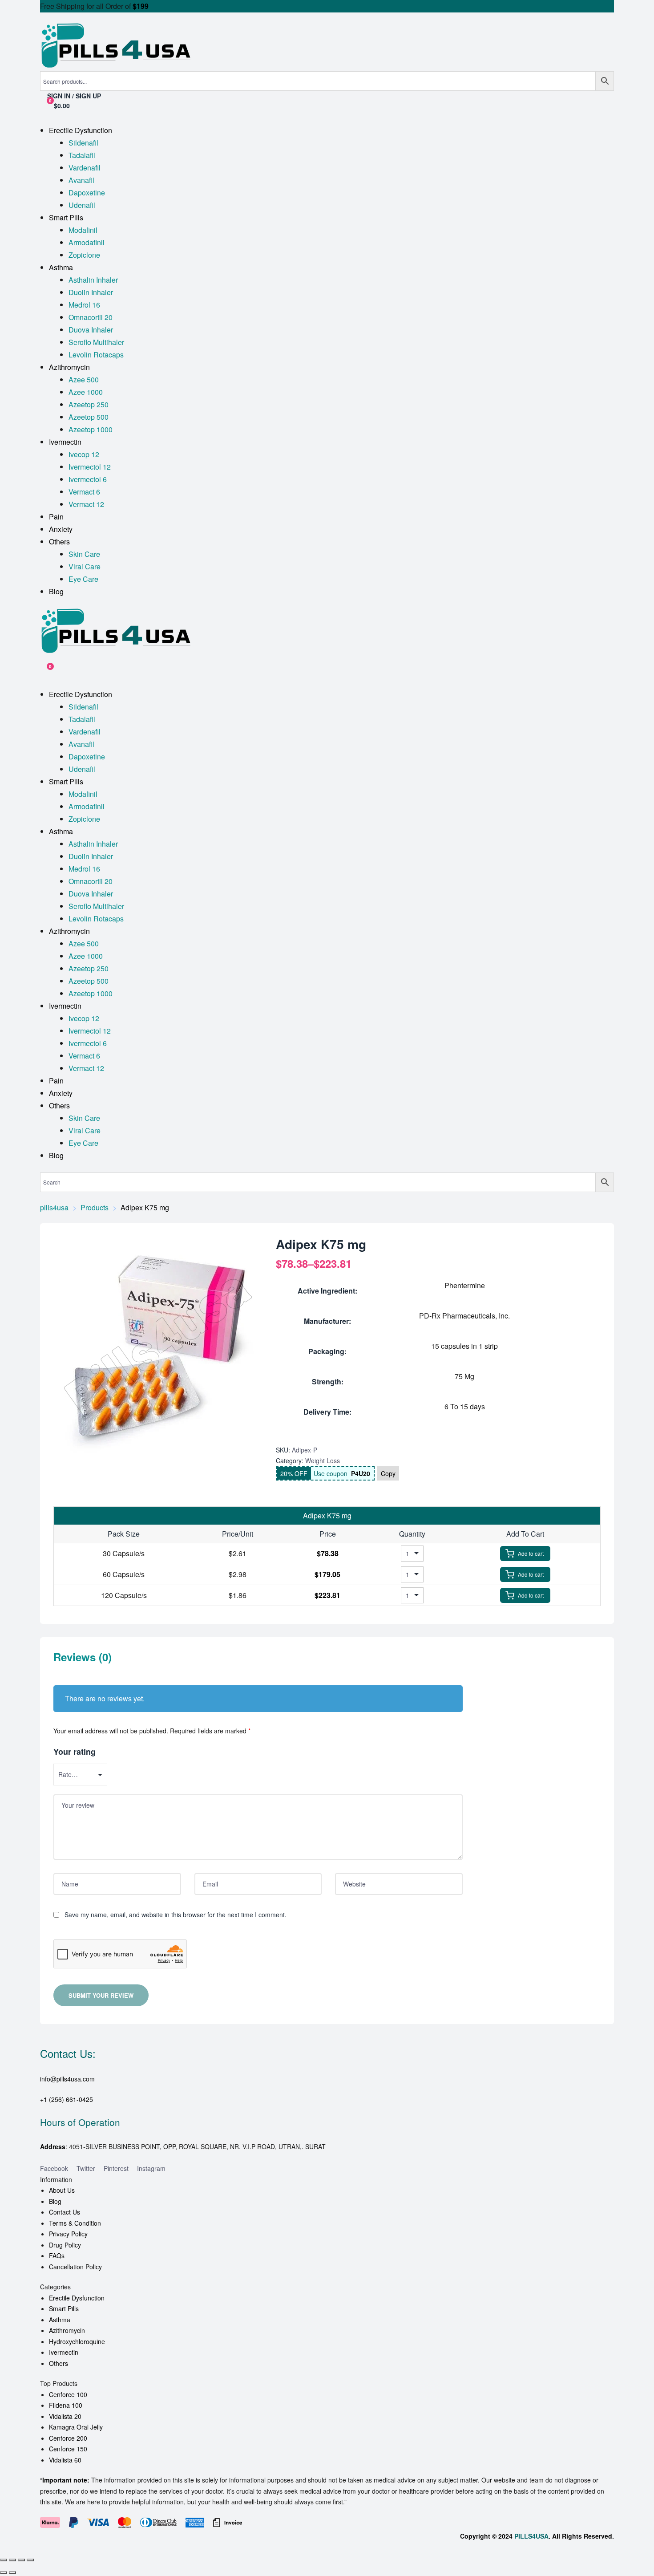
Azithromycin (67, 2330)
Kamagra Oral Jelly (76, 2427)
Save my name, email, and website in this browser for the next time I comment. (176, 1915)
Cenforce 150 (68, 2449)
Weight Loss (323, 1460)
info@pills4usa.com (67, 2079)
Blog (55, 2201)
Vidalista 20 (65, 2416)
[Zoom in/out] (4, 2560)
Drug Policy (65, 2245)
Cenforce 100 (68, 2394)
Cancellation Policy (75, 2267)
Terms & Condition (75, 2223)
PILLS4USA (531, 2536)
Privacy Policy (68, 2234)
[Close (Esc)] (30, 2560)
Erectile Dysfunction (77, 2298)
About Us (62, 2190)
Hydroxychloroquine (77, 2341)
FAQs (57, 2256)
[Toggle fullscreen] (12, 2560)
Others (59, 2363)
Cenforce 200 (68, 2438)
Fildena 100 (66, 2405)
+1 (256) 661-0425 (67, 2099)
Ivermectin (64, 2352)
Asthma (60, 2320)
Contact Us (65, 2212)
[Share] (21, 2560)
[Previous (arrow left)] (4, 2572)
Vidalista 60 (65, 2460)
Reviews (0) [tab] (83, 1657)
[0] (44, 671)
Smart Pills (64, 2308)
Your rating (75, 1752)
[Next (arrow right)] (12, 2572)
